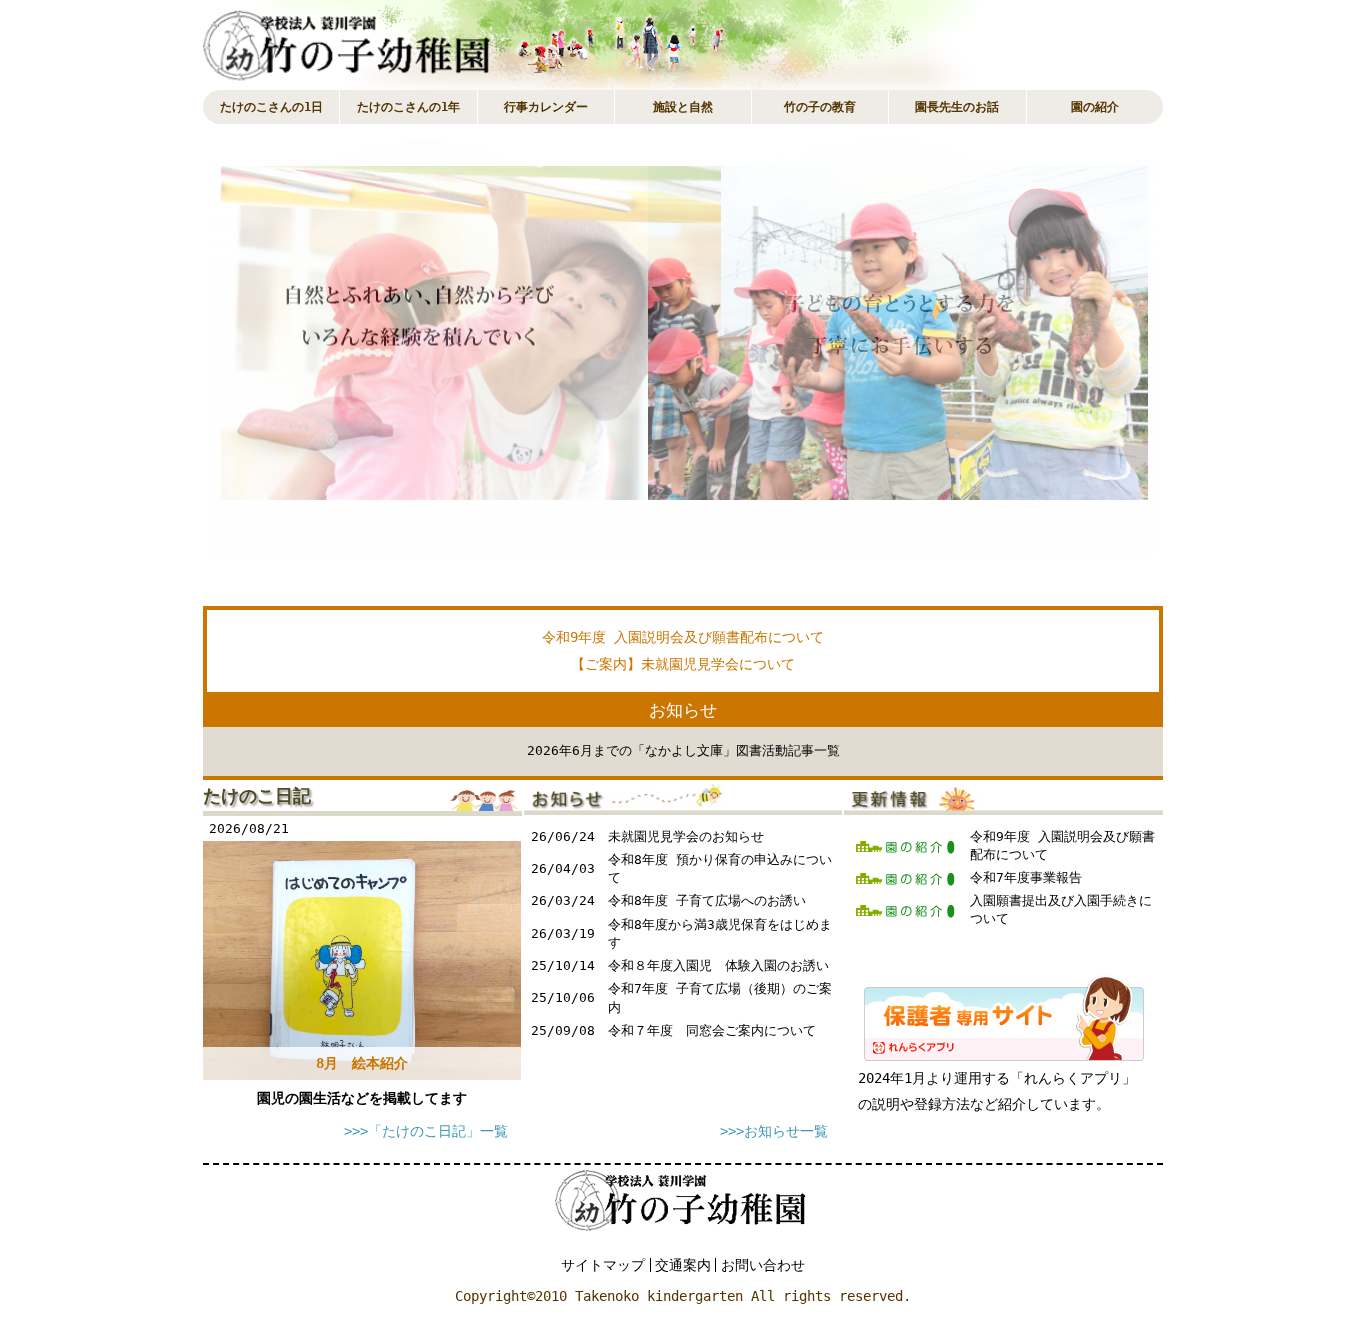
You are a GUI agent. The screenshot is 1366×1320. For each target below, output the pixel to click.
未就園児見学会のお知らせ (686, 836)
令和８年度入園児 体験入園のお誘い (718, 965)
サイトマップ (603, 1265)
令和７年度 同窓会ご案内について (712, 1030)
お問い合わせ (763, 1265)
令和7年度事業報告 (1026, 877)
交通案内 (683, 1265)
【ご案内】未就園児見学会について (683, 664)
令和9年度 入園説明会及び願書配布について (683, 637)
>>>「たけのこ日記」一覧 (426, 1131)
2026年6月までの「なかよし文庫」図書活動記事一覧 (683, 750)
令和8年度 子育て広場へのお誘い (707, 900)
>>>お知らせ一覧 (774, 1131)
